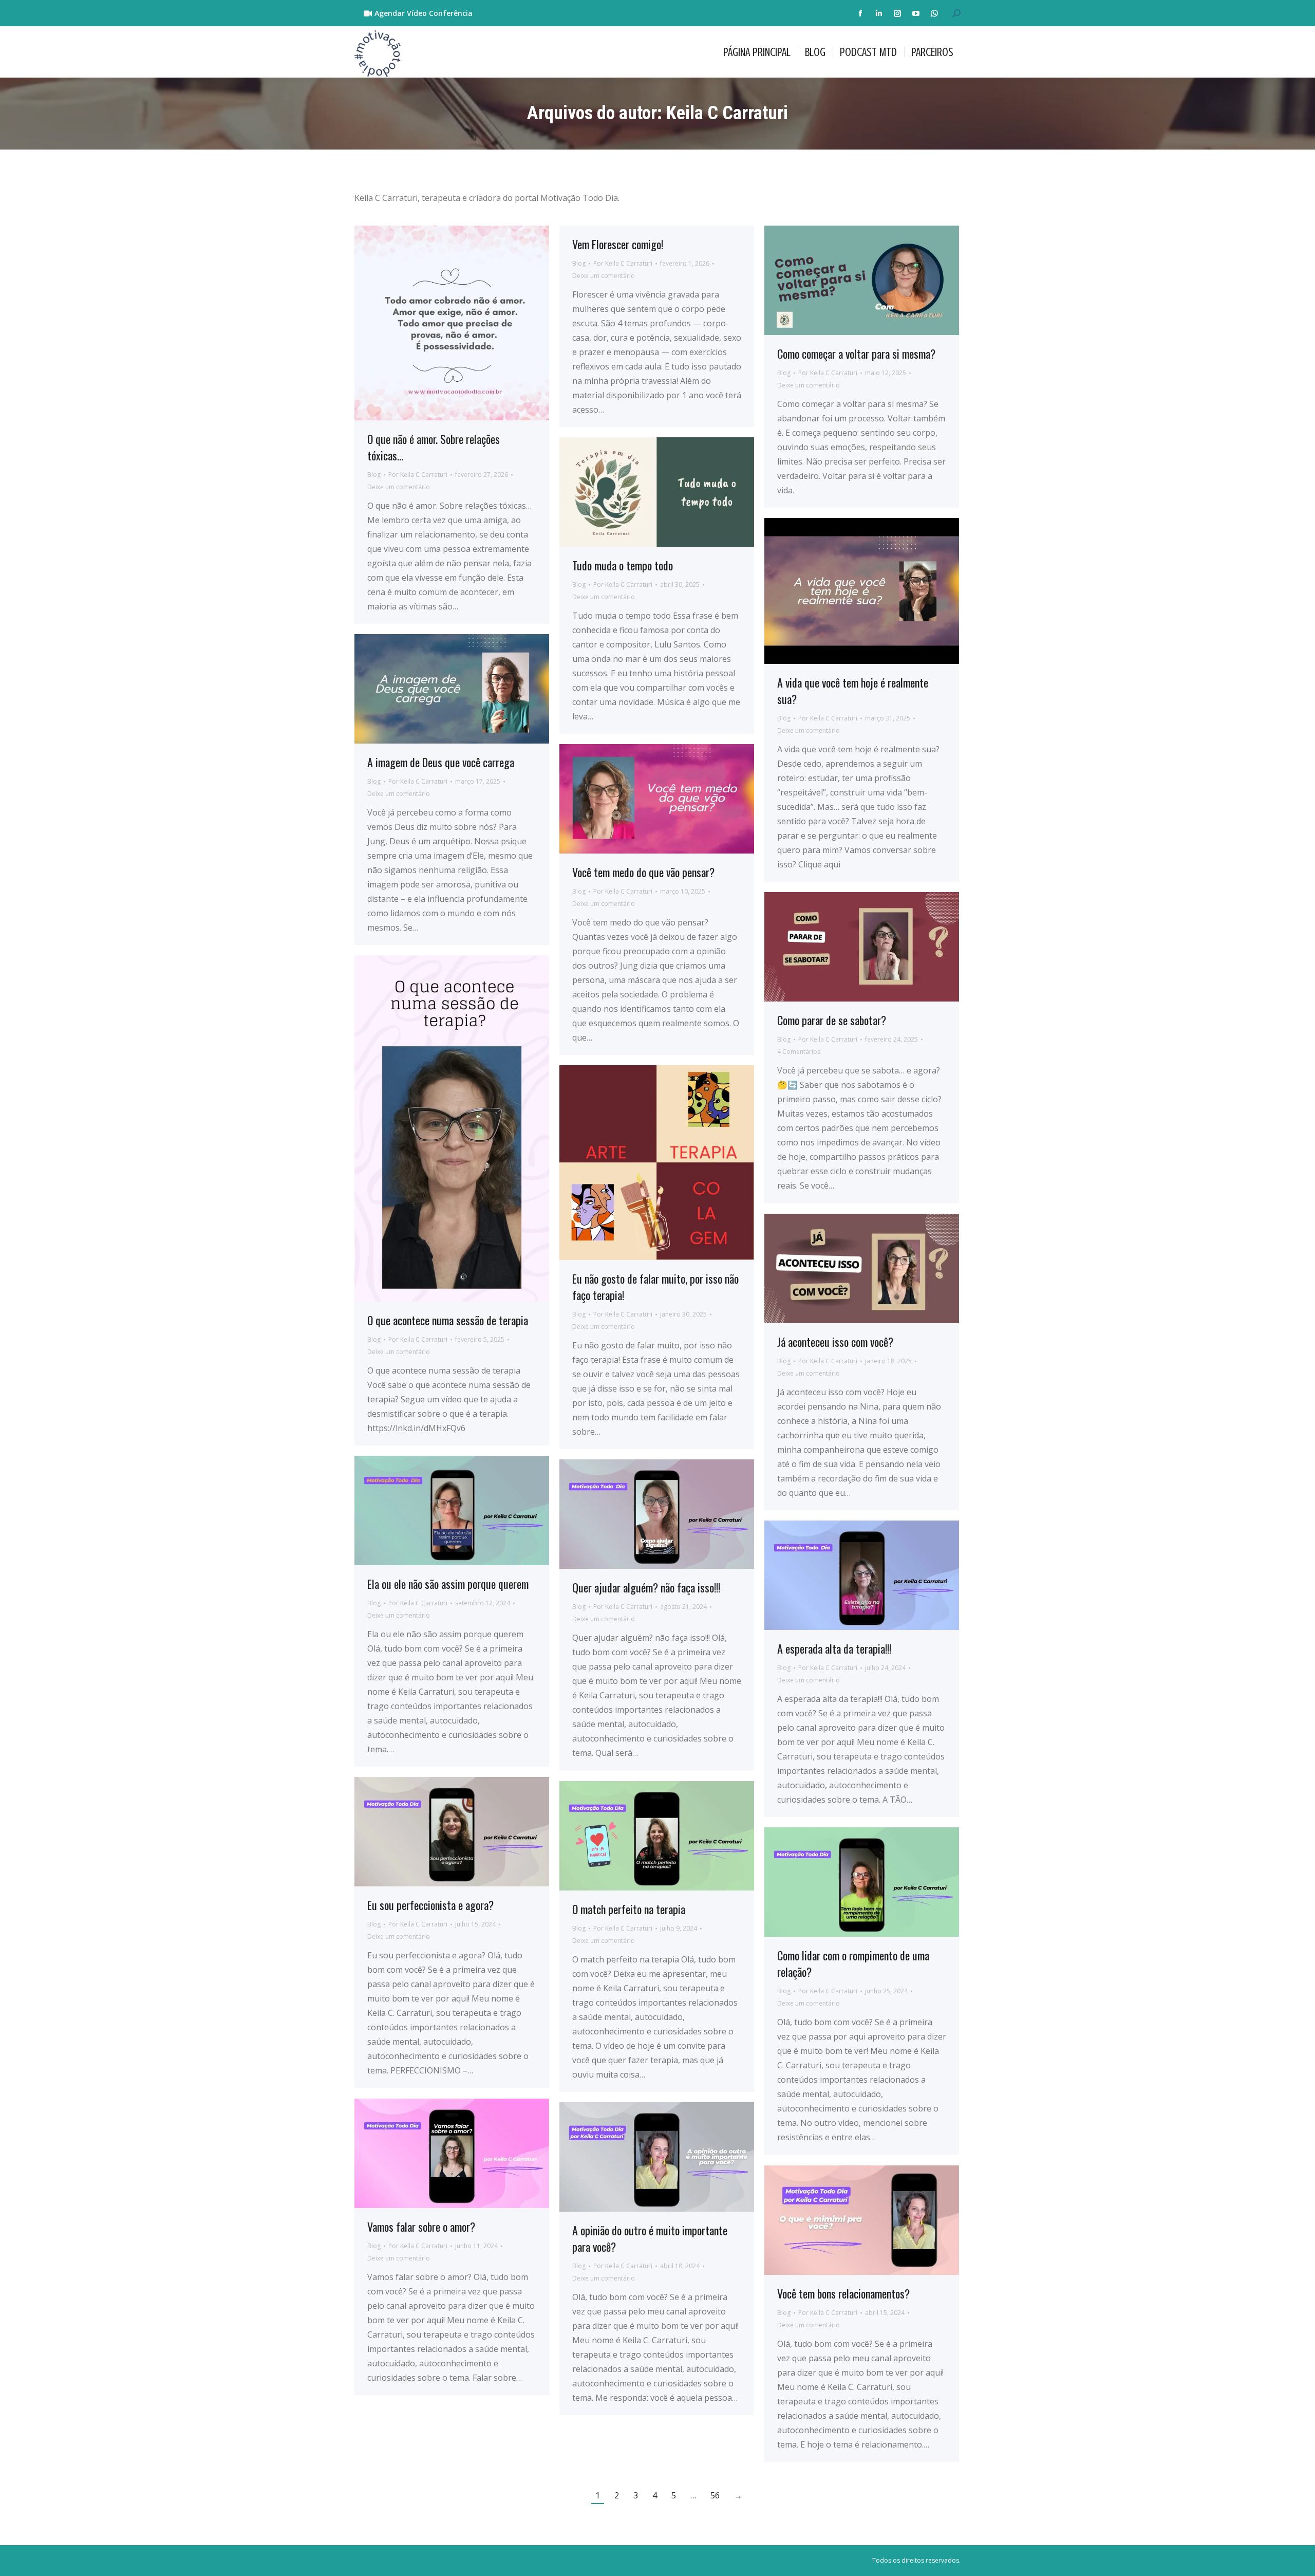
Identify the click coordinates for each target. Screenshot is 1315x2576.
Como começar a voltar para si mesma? (856, 354)
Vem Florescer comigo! (618, 244)
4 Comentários (799, 1052)
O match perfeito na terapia (629, 1909)
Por (418, 475)
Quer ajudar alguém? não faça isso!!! (646, 1587)
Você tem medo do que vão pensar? (643, 872)
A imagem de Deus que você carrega (441, 762)
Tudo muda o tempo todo (623, 565)
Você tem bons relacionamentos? (843, 2293)
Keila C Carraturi (727, 113)
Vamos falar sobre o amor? (421, 2227)
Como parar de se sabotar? (832, 1020)
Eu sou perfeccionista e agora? (430, 1905)
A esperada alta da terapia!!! (834, 1648)
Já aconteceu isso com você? (835, 1342)
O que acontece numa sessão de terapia (448, 1320)
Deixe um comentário (399, 487)
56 (715, 2495)
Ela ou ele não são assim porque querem (448, 1584)
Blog (374, 475)
